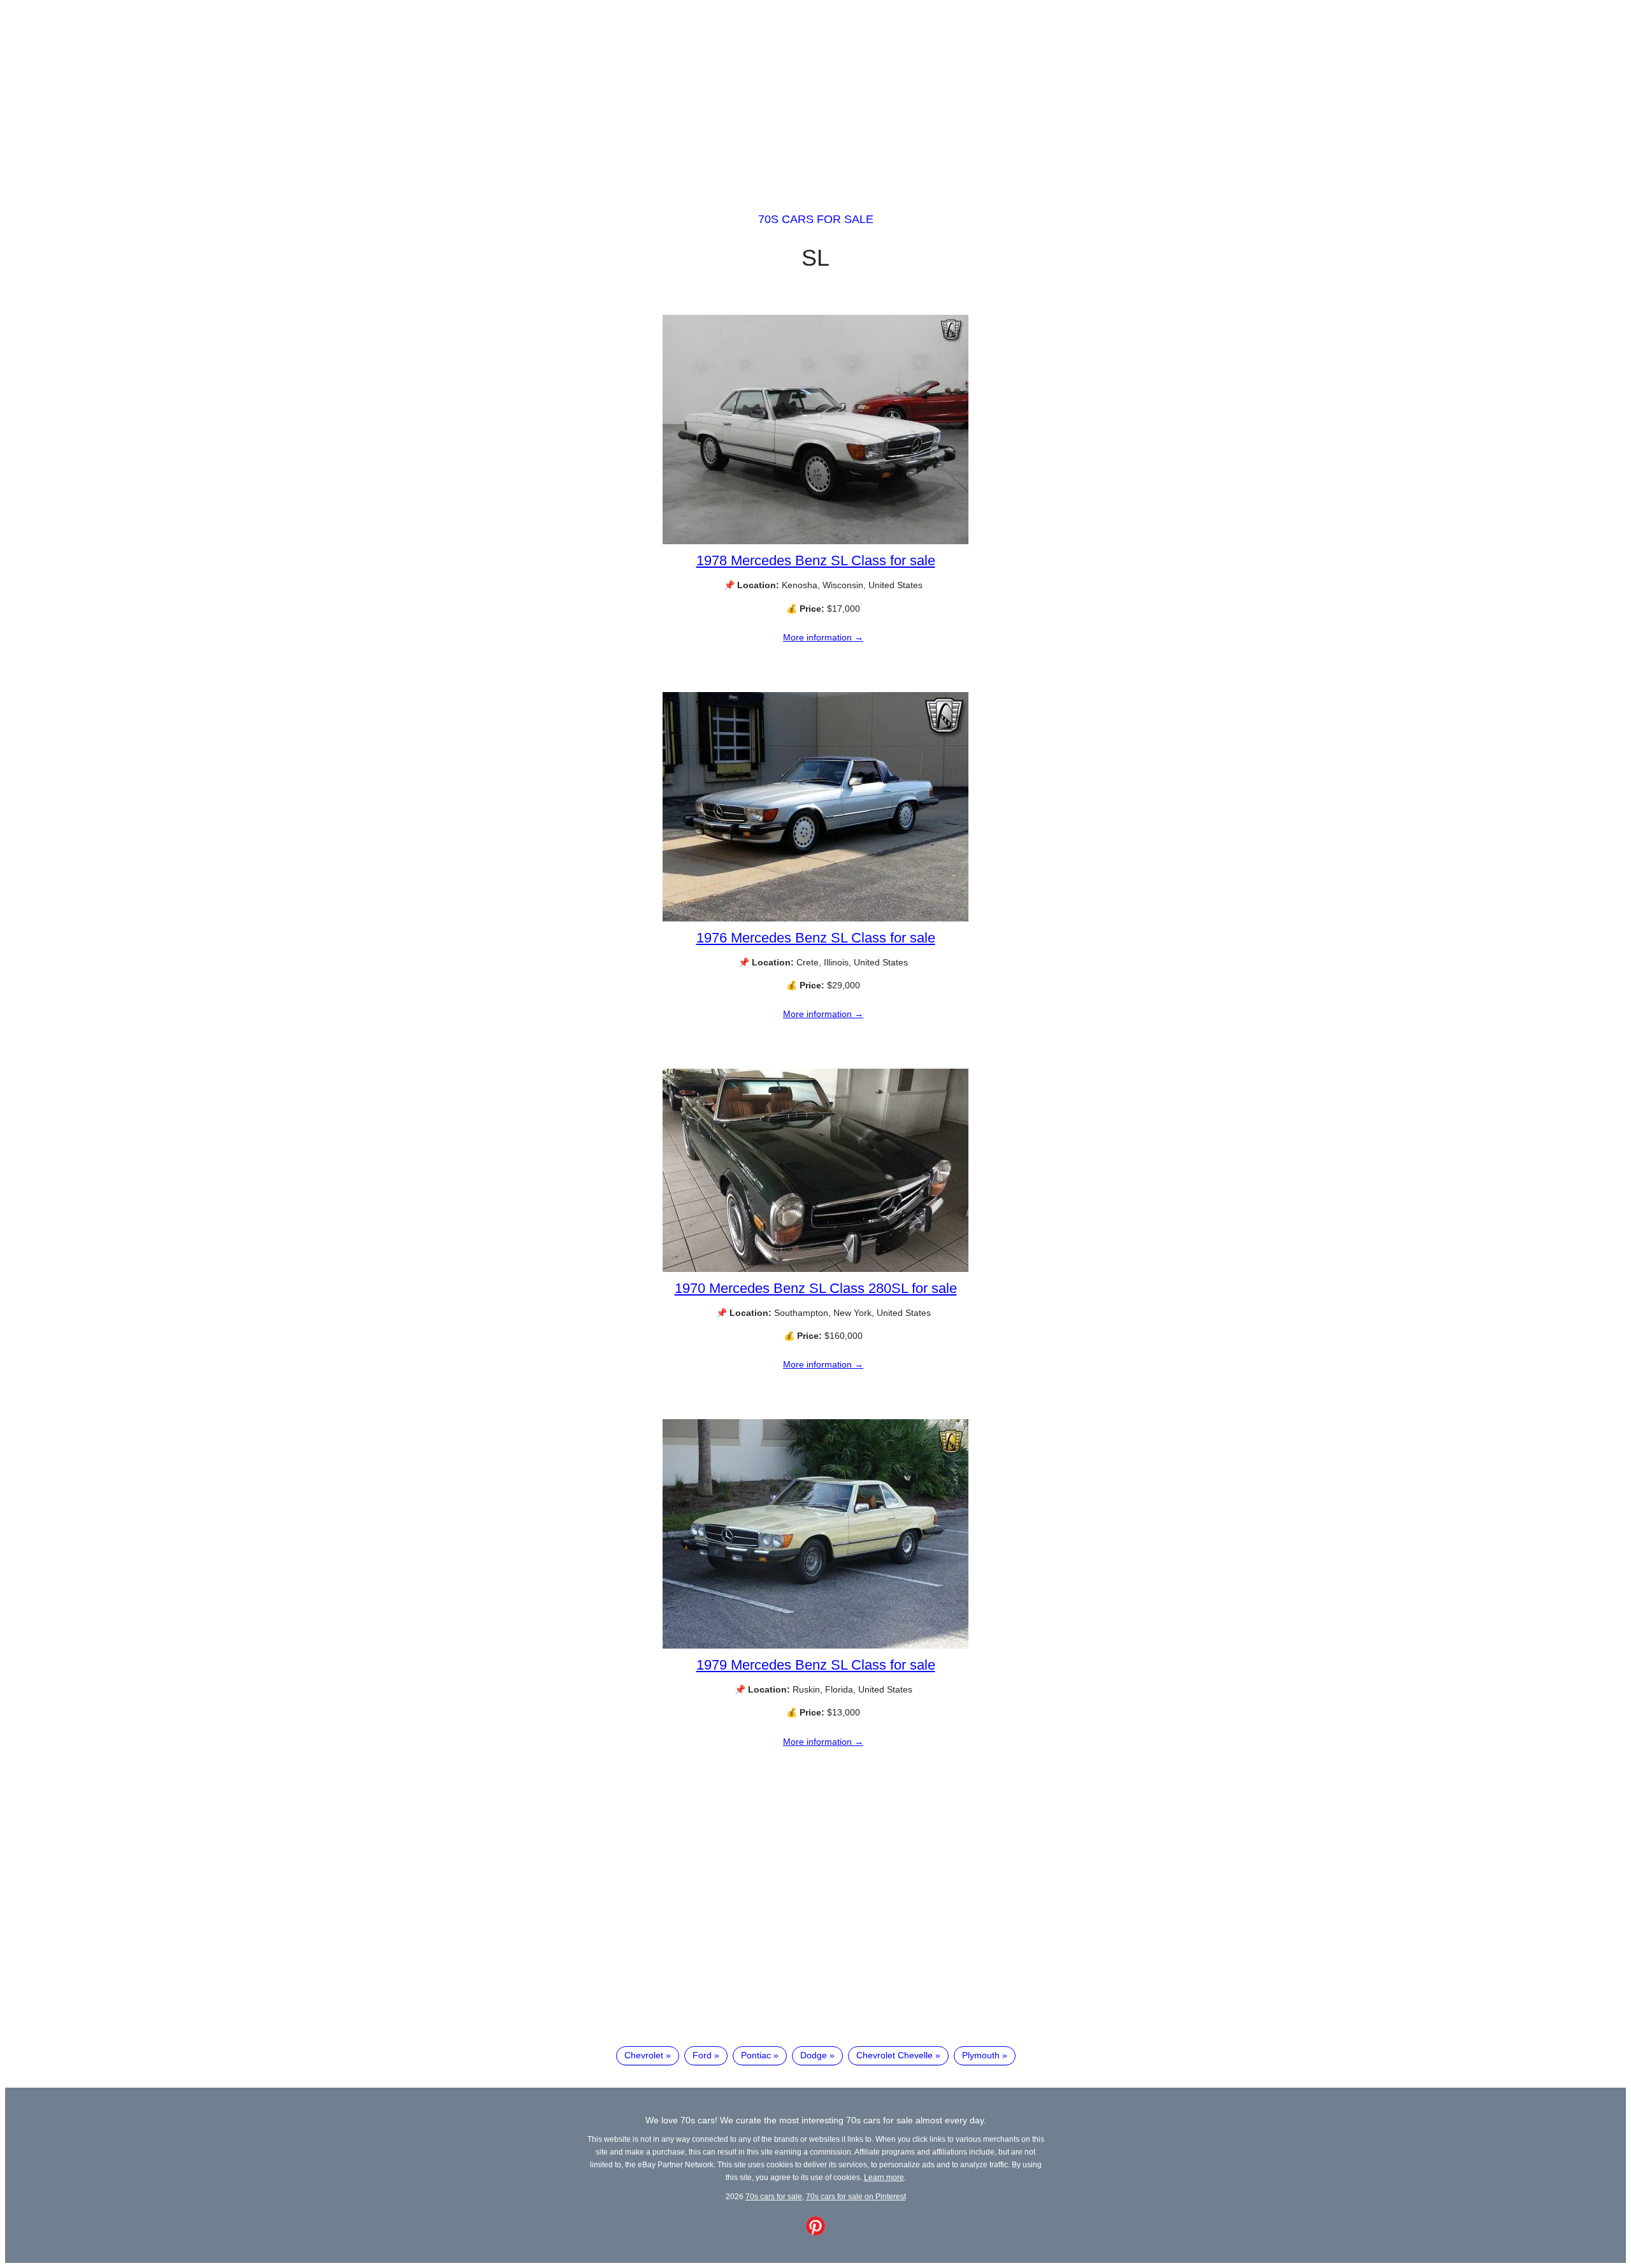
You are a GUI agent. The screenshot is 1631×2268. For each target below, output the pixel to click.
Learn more (884, 2177)
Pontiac (756, 2055)
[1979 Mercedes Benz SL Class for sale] (815, 1645)
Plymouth (981, 2055)
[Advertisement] (815, 94)
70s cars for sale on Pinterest (856, 2196)
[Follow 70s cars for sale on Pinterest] (815, 2232)
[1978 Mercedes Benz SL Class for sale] (815, 541)
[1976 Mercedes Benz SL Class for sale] (815, 918)
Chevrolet (644, 2055)
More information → (823, 637)
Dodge (814, 2055)
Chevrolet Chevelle (895, 2055)
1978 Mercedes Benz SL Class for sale (816, 560)
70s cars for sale (816, 219)
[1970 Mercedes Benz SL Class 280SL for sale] (815, 1269)
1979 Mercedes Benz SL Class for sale (816, 1665)
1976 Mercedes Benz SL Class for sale (816, 938)
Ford (702, 2055)
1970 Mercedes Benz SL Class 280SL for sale (816, 1288)
